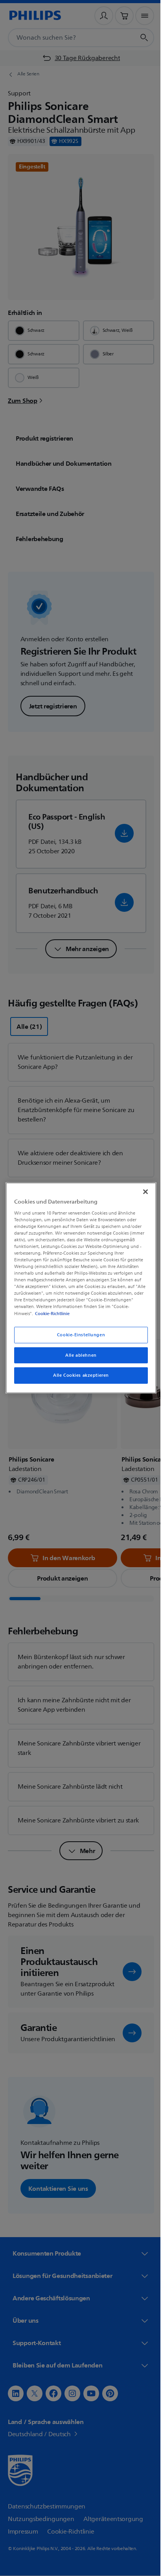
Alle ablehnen (78, 1355)
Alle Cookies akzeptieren (78, 1375)
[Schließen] (141, 1192)
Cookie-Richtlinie (51, 1313)
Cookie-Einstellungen (78, 1335)
